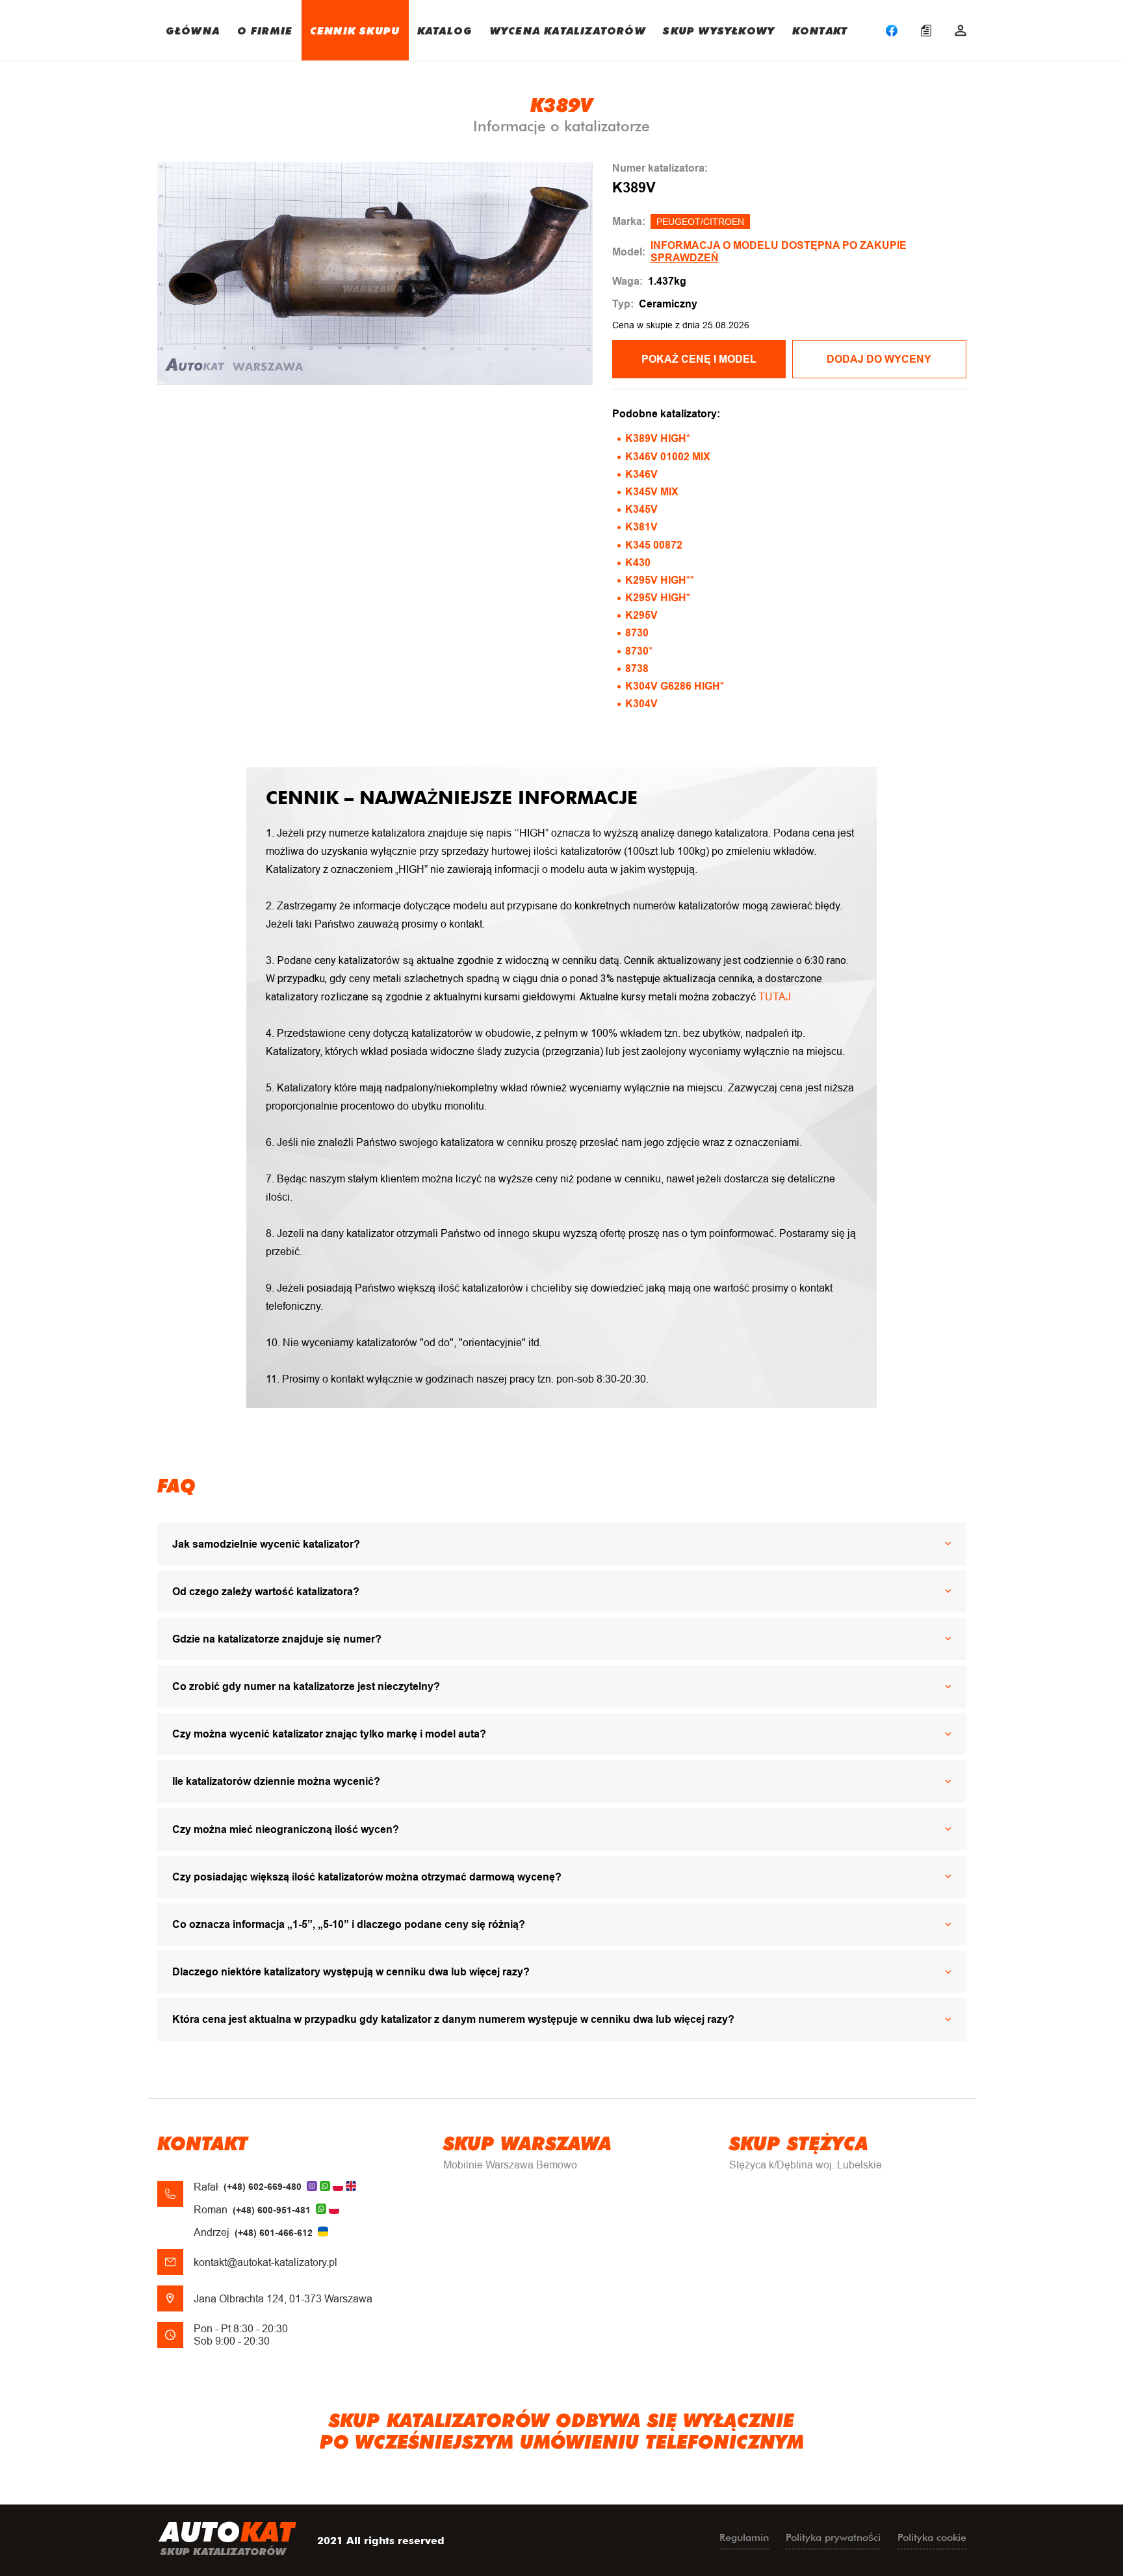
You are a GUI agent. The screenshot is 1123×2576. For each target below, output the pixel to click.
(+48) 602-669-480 (263, 2187)
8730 (637, 633)
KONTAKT (820, 30)
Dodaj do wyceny (879, 359)
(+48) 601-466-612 (274, 2233)
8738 (637, 669)
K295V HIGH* (658, 598)
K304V (641, 704)
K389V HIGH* (658, 438)
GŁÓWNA (193, 30)
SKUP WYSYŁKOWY (719, 30)
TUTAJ (775, 997)
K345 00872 (654, 545)
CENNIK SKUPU (355, 30)
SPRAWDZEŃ (685, 258)
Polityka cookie (932, 2537)
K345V (641, 509)
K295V (641, 615)
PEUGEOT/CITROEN (700, 222)
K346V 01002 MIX (668, 457)
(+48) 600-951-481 (272, 2210)
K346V (641, 474)
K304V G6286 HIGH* (675, 686)
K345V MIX (652, 492)
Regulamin (744, 2537)
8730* (639, 651)
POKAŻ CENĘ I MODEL (699, 359)
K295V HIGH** (660, 580)
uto (227, 2537)
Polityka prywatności (833, 2537)
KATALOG (445, 30)
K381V (641, 527)
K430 (638, 563)
